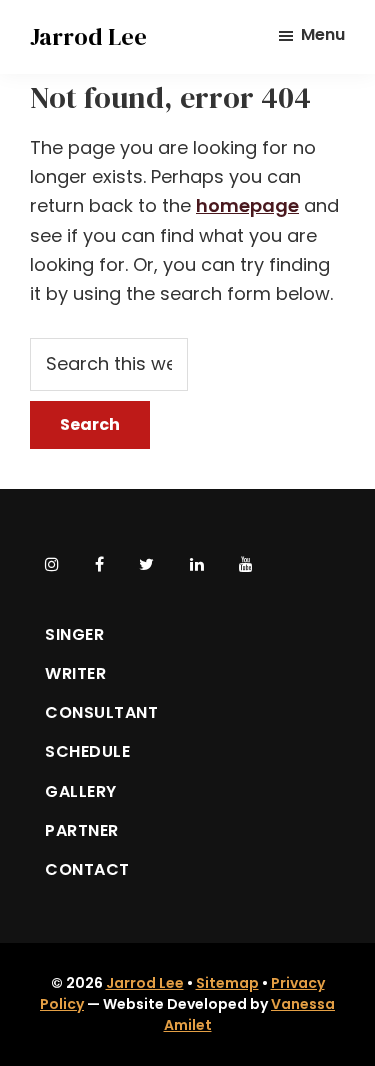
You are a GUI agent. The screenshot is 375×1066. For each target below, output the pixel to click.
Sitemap (227, 983)
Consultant (101, 712)
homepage (247, 205)
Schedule (87, 751)
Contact (87, 869)
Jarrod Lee (88, 36)
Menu (323, 34)
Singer (74, 634)
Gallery (81, 791)
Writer (75, 673)
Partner (82, 830)
